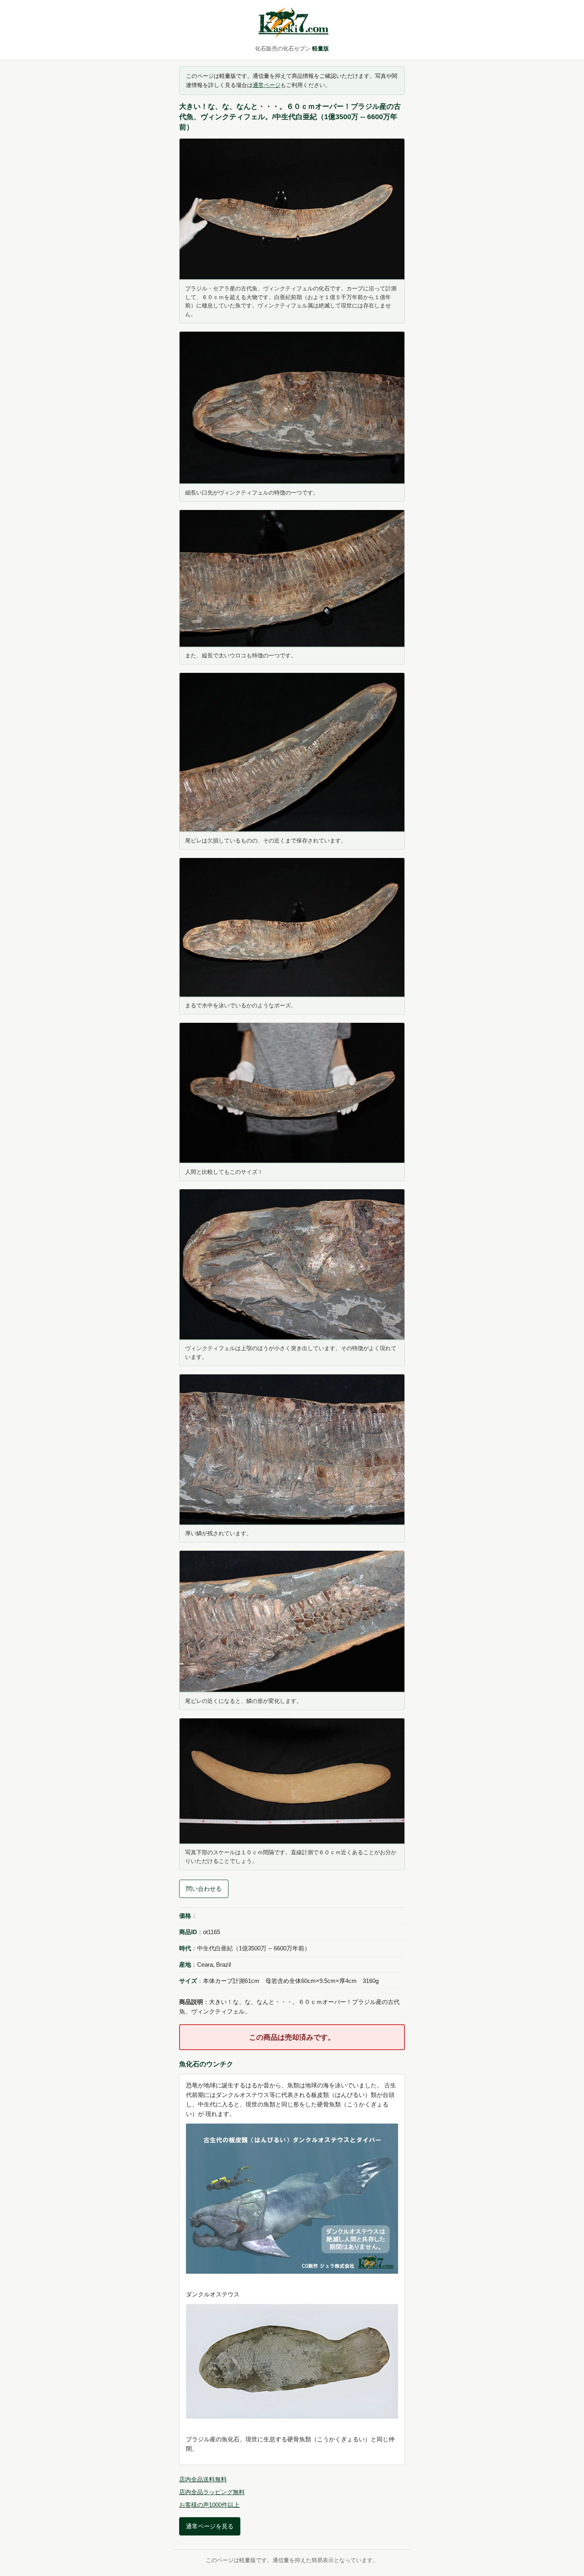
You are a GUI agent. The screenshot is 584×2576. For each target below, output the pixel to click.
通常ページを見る (210, 2526)
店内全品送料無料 (203, 2479)
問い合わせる (204, 1889)
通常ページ (267, 85)
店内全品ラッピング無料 (212, 2492)
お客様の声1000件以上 (209, 2505)
